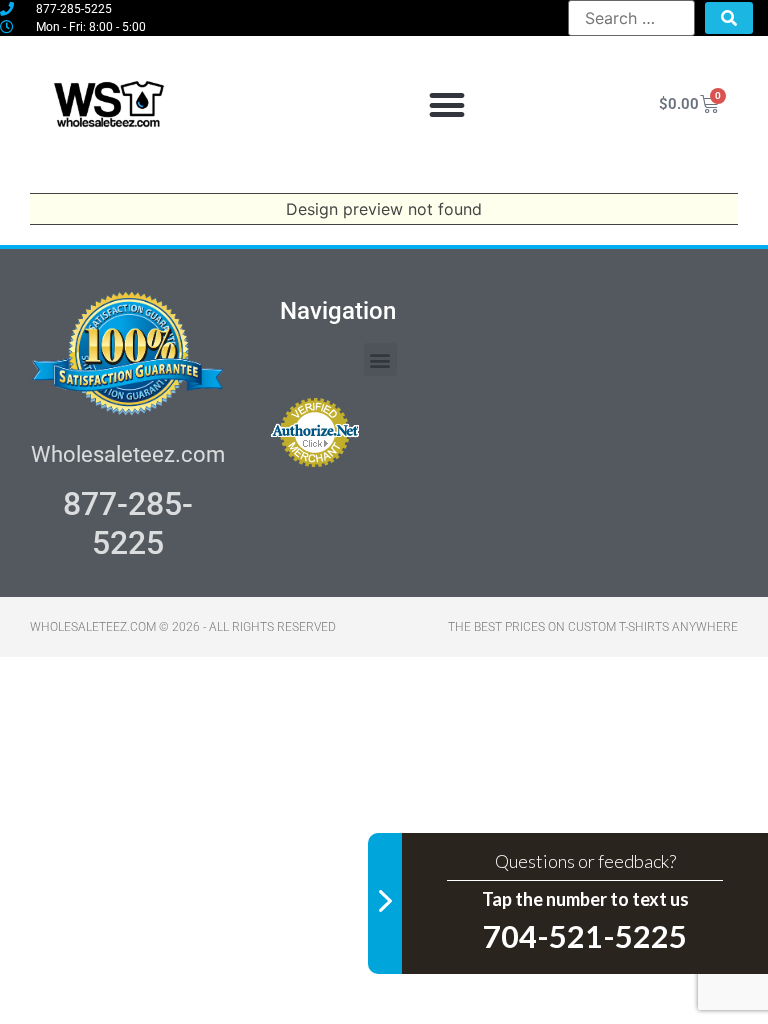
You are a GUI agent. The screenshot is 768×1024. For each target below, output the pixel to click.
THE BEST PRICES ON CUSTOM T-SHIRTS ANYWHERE (593, 627)
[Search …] (631, 18)
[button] (446, 104)
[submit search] (729, 18)
